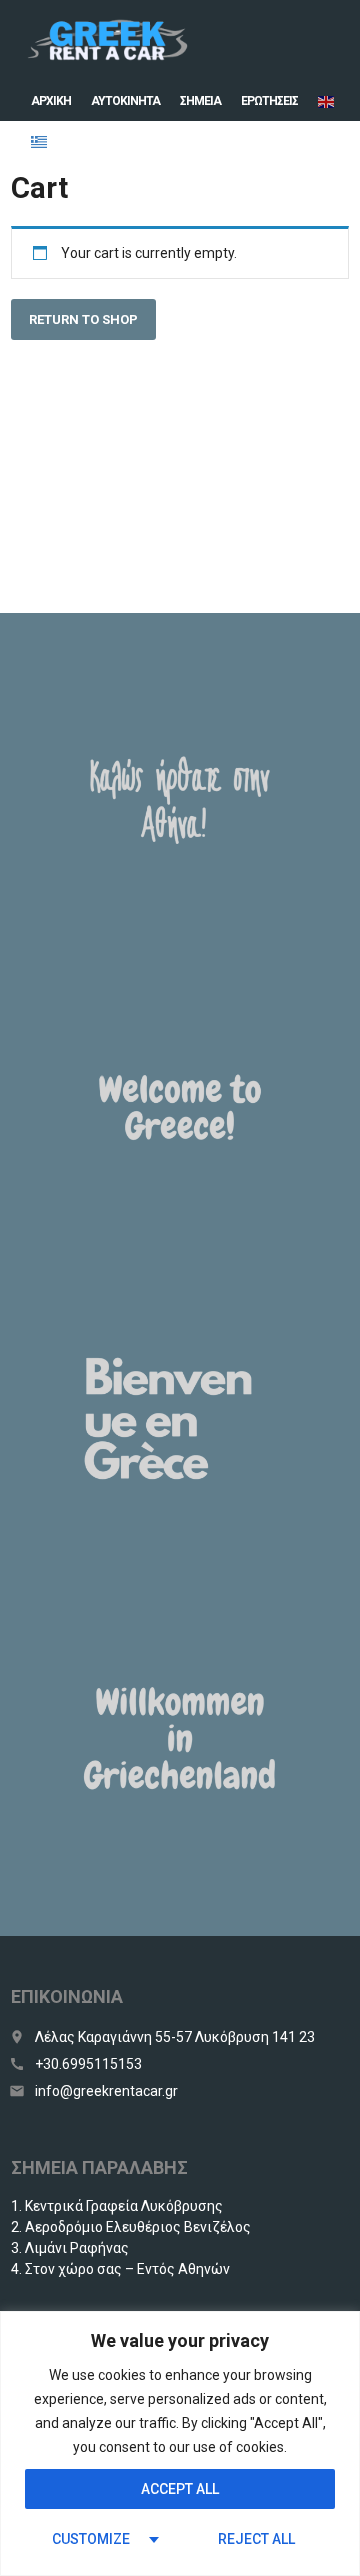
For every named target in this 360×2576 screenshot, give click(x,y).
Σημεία (200, 101)
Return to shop (83, 319)
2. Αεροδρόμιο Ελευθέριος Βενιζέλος (131, 2227)
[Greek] (40, 141)
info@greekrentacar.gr (106, 2091)
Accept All (180, 2489)
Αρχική (51, 101)
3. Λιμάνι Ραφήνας (70, 2248)
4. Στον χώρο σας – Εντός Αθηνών (120, 2269)
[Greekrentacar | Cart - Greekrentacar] (107, 40)
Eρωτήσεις (269, 101)
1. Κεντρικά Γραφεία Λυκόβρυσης (117, 2206)
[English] (327, 101)
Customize (91, 2539)
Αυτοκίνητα (125, 101)
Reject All (256, 2539)
